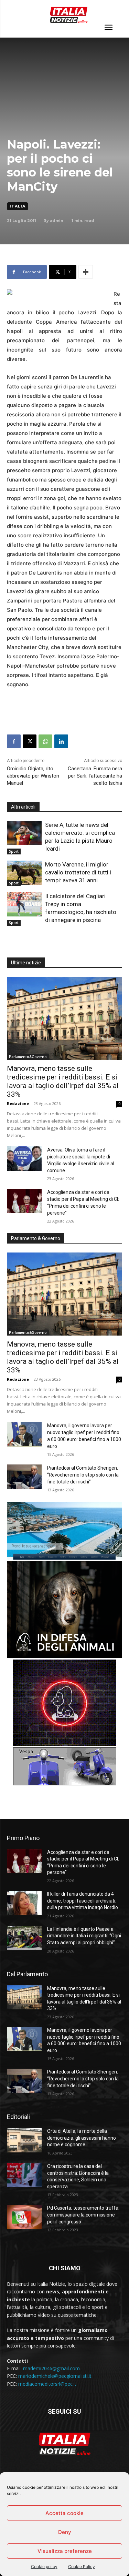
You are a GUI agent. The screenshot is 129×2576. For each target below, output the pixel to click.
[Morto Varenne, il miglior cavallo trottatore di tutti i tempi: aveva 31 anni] (24, 873)
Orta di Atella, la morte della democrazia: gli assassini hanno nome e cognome (82, 2138)
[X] (30, 741)
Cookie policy (44, 2567)
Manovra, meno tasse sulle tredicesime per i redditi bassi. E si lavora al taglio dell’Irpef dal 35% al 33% (63, 1081)
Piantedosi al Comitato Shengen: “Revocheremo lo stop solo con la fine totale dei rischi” (83, 1475)
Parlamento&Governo (28, 1057)
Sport (14, 851)
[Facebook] (14, 741)
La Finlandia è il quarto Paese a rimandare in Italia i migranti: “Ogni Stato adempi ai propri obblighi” (84, 1936)
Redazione (18, 1103)
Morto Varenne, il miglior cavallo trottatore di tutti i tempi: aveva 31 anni (78, 872)
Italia (18, 206)
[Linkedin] (61, 741)
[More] (86, 272)
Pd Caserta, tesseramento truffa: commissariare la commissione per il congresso (83, 2215)
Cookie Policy (82, 2567)
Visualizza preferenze (65, 2551)
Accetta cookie (64, 2513)
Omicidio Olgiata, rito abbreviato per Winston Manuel (33, 776)
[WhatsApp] (45, 741)
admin (57, 221)
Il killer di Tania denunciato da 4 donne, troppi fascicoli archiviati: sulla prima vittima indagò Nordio (83, 1901)
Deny (65, 2532)
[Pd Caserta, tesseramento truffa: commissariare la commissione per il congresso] (24, 2217)
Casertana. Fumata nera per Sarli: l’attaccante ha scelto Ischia (95, 776)
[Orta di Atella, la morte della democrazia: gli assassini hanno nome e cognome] (24, 2140)
